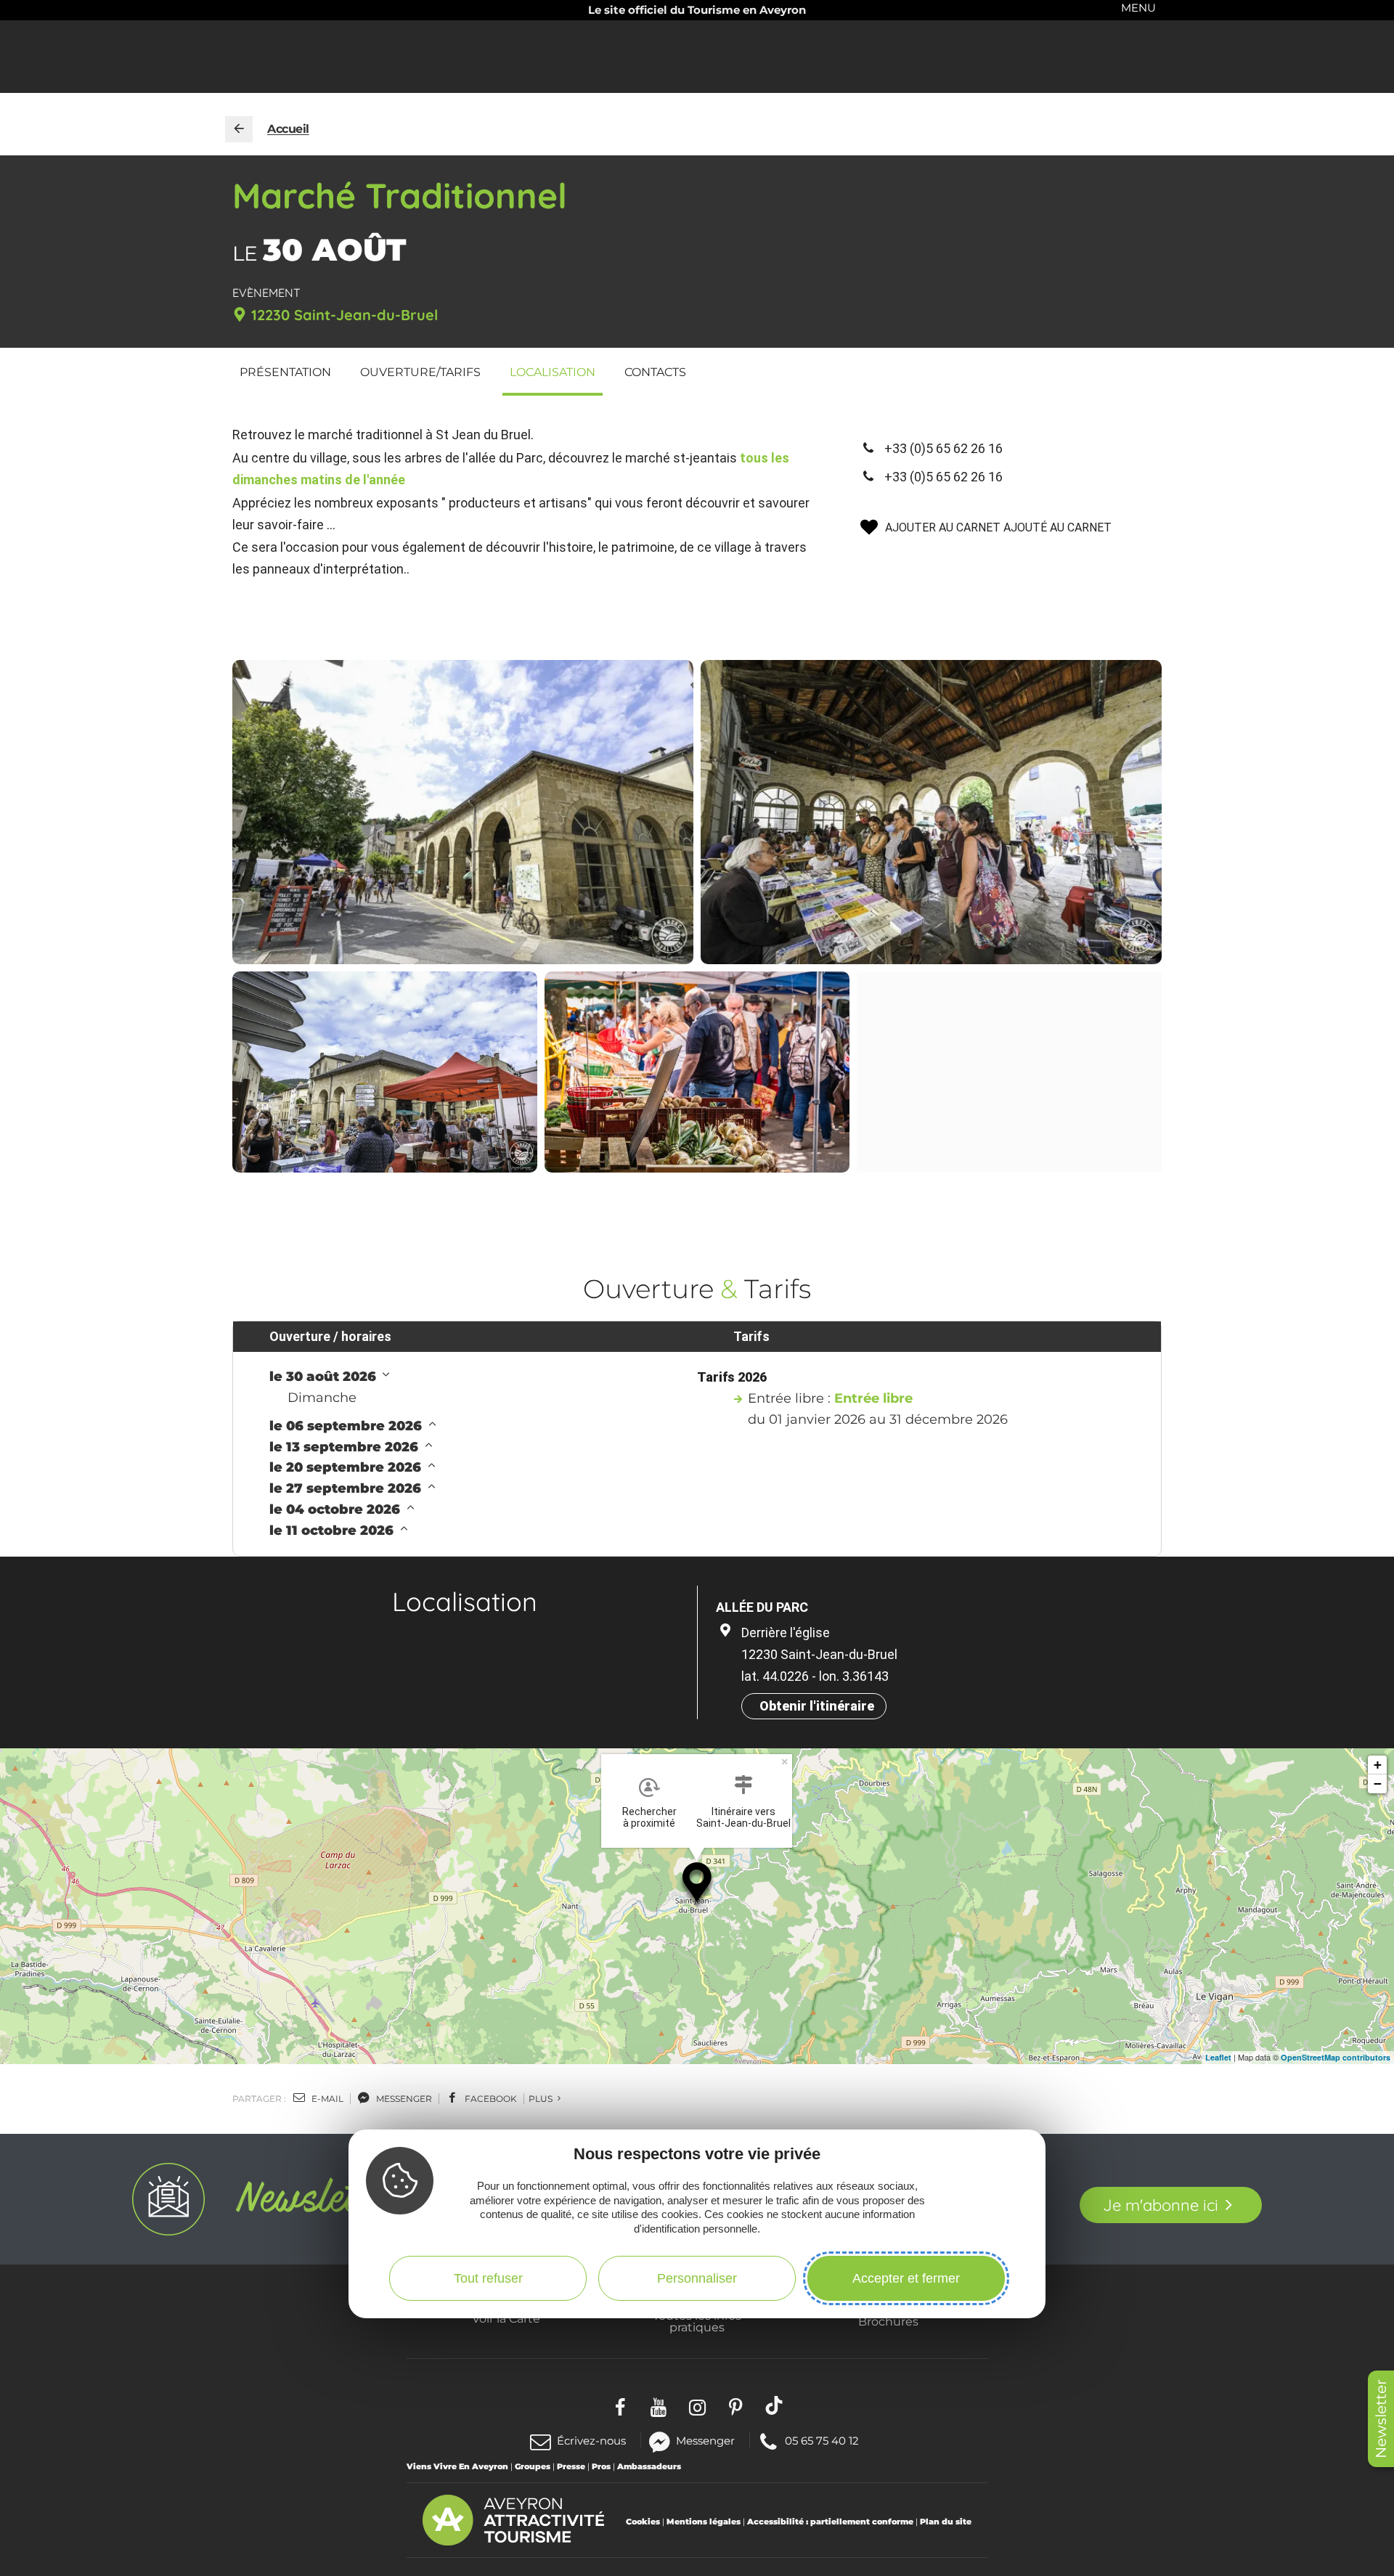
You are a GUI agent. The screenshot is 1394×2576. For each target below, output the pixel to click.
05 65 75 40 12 (822, 2440)
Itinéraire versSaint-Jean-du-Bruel (743, 1817)
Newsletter (1381, 2419)
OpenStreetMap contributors (1336, 2057)
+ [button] (1378, 1765)
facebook (490, 2099)
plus (542, 2099)
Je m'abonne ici (1161, 2205)
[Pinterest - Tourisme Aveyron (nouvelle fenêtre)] (736, 2405)
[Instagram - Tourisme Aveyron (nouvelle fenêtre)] (697, 2405)
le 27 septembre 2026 (347, 1488)
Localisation (553, 372)
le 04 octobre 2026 (337, 1509)
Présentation (285, 372)
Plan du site (946, 2522)
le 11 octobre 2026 (333, 1530)
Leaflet (1218, 2057)
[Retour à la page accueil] (239, 129)
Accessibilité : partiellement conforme (830, 2522)
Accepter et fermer (906, 2278)
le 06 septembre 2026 (347, 1426)
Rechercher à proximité (649, 1817)
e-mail (326, 2099)
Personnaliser (697, 2278)
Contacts (655, 372)
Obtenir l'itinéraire (817, 1706)
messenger (403, 2099)
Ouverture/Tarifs (420, 372)
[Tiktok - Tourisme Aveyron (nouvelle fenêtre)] (774, 2405)
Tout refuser (488, 2278)
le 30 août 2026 (325, 1377)
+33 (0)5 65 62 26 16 (943, 448)
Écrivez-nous (591, 2441)
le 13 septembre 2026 (346, 1447)
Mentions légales (704, 2522)
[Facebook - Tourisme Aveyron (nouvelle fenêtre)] (620, 2405)
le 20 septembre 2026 (347, 1467)
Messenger (705, 2440)
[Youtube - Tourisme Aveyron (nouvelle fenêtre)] (659, 2405)
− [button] (1378, 1784)
